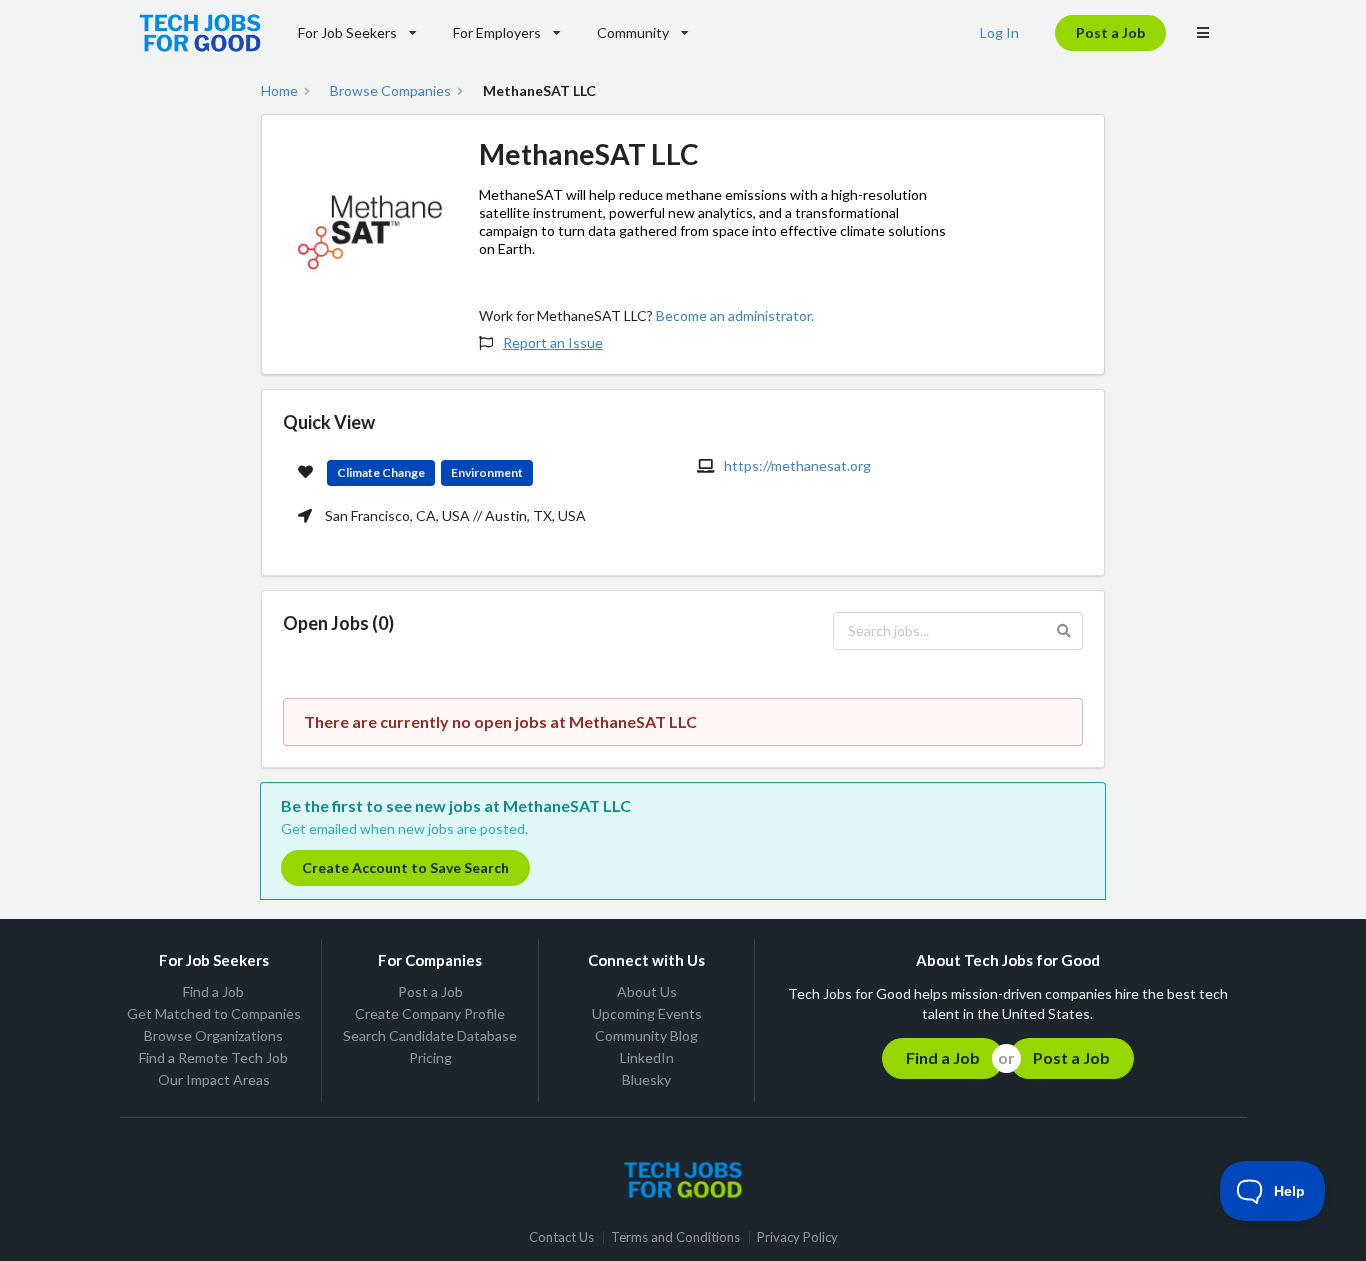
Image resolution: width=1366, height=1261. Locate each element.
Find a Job (213, 992)
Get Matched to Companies (214, 1013)
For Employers (497, 32)
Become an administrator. (735, 315)
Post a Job (1110, 32)
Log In (999, 32)
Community (633, 32)
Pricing (430, 1057)
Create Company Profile (430, 1013)
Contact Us (561, 1237)
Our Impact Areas (214, 1079)
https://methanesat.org (797, 465)
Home (279, 91)
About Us (647, 992)
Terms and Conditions (675, 1237)
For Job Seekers (347, 32)
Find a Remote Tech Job (213, 1057)
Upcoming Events (647, 1013)
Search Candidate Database (430, 1035)
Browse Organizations (213, 1035)
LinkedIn (647, 1057)
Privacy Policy (797, 1237)
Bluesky (646, 1079)
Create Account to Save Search (405, 867)
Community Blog (646, 1035)
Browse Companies (390, 91)
